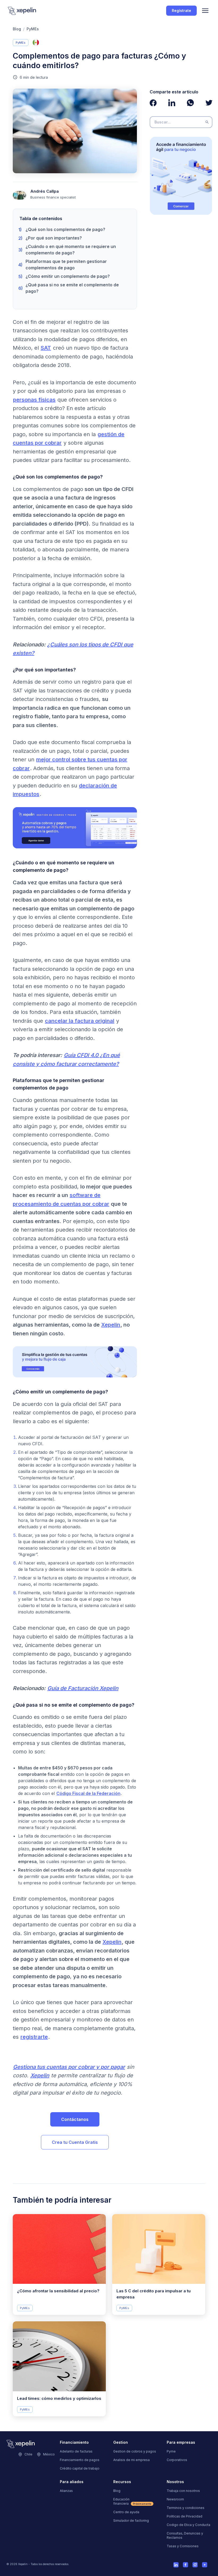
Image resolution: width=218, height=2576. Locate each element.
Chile (28, 2454)
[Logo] (22, 11)
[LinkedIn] (176, 2565)
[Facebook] (186, 2565)
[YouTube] (205, 2565)
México (49, 2454)
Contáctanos (75, 2119)
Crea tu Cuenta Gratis (75, 2142)
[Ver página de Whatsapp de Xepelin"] (190, 103)
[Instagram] (195, 2565)
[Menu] (205, 11)
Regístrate (181, 11)
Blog (17, 29)
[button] (205, 11)
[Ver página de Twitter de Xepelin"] (209, 103)
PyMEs (33, 29)
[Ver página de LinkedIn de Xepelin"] (172, 103)
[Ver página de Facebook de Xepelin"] (153, 103)
